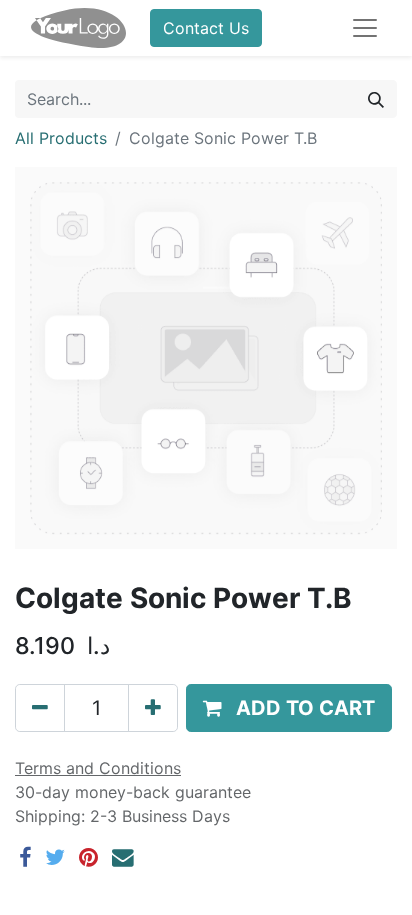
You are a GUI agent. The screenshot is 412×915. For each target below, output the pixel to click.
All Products (61, 138)
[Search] (376, 99)
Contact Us (206, 28)
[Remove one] (40, 708)
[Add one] (153, 708)
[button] (289, 708)
